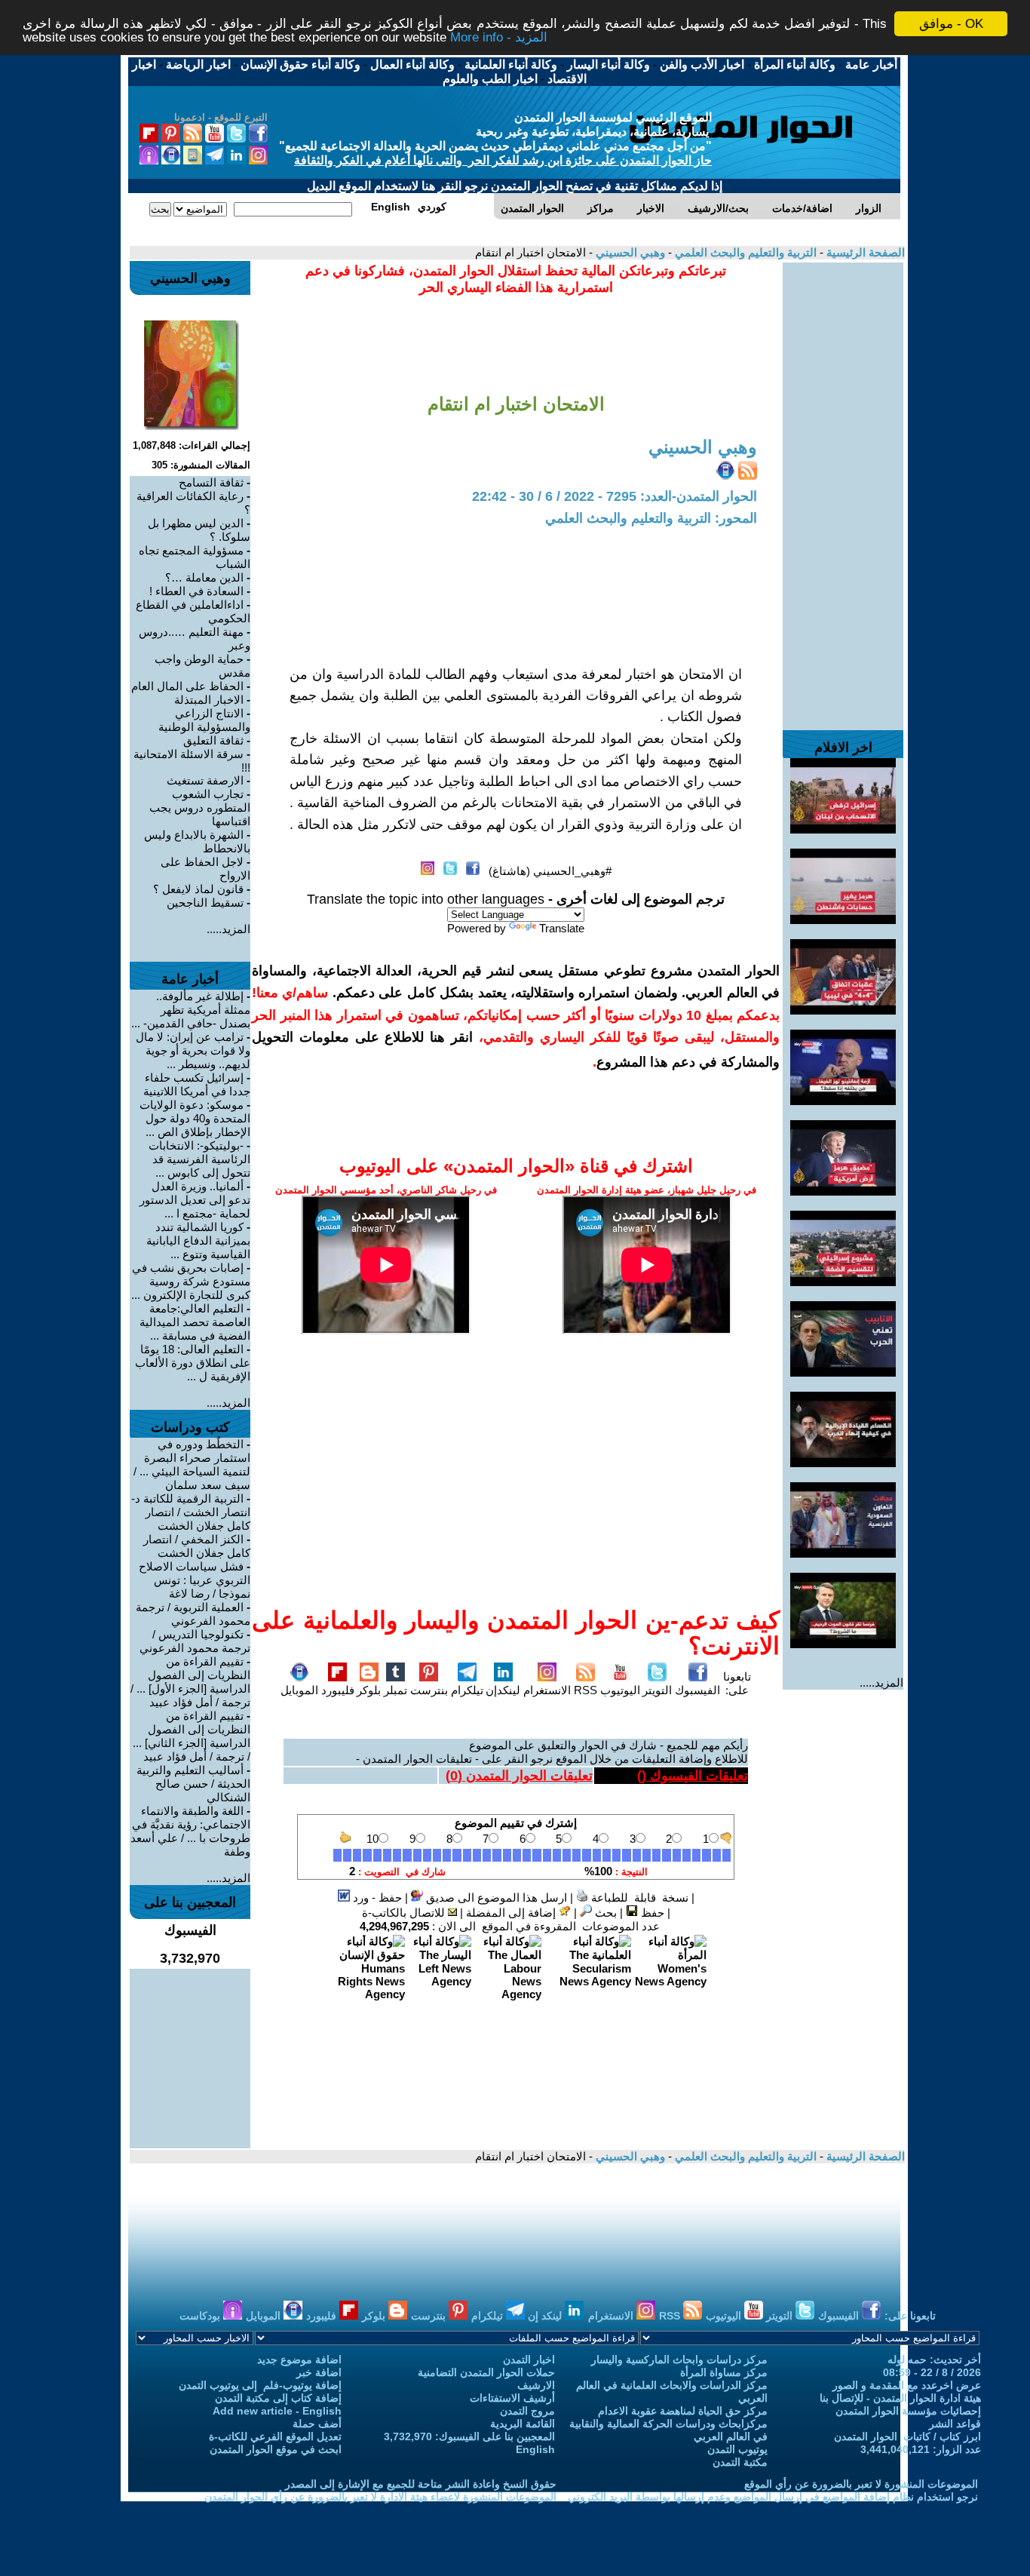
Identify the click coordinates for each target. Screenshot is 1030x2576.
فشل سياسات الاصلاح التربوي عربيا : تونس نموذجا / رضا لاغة (195, 1580)
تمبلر (395, 1690)
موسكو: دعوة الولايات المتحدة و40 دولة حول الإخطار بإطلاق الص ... (195, 1118)
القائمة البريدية (523, 2424)
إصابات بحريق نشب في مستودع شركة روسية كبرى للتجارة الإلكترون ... (191, 1281)
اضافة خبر (319, 2372)
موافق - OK (951, 24)
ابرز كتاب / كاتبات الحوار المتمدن (907, 2436)
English (535, 2449)
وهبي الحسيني (629, 252)
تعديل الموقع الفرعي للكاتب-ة (275, 2436)
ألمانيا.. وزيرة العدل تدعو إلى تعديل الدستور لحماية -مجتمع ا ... (195, 1200)
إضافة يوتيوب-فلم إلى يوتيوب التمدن (260, 2385)
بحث (604, 1913)
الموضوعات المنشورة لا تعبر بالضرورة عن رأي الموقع (861, 2484)
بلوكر (369, 1690)
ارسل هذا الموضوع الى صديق (495, 1897)
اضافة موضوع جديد (299, 2360)
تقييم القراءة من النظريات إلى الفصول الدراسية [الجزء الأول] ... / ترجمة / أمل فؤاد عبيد (190, 1682)
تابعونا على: (737, 1683)
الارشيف (536, 2385)
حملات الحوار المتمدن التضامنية (486, 2372)
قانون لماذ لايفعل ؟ (198, 889)
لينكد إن (546, 2316)
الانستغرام (547, 1690)
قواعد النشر (955, 2424)
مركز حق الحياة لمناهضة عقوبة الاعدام (683, 2411)
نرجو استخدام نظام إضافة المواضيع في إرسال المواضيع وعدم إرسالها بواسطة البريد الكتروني (773, 2497)
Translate (562, 928)
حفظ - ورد (376, 1897)
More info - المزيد (499, 37)
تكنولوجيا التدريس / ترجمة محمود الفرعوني (195, 1641)
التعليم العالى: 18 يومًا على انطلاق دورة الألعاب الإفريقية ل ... (193, 1363)
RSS (586, 1690)
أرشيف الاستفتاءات (512, 2398)
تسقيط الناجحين (205, 903)
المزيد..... (881, 1683)
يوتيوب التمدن (737, 2449)
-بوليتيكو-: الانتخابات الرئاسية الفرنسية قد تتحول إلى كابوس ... (199, 1159)
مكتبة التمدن (740, 2462)
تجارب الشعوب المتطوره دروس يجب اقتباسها (200, 807)
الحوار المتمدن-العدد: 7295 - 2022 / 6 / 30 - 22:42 (615, 496)
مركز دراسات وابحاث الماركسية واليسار (679, 2360)
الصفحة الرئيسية (864, 252)
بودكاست (201, 2316)
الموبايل (299, 1690)
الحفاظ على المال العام (187, 686)
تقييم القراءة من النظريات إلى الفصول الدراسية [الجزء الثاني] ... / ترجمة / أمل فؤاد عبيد (192, 1736)
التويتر (657, 1690)
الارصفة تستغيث (205, 780)
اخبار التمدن (529, 2360)
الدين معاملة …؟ (204, 577)
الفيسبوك (697, 1690)
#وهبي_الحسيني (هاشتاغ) (550, 871)
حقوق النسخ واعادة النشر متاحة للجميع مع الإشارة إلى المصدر (421, 2484)
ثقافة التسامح (211, 482)
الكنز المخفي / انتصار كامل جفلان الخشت (197, 1546)
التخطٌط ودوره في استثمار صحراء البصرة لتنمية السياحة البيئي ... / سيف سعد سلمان (192, 1465)
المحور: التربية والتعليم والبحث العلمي (651, 518)
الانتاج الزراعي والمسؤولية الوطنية (204, 720)
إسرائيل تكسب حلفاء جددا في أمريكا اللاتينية (197, 1084)
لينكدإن (503, 1690)
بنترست (429, 1690)
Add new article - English (277, 2411)
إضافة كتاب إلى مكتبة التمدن (278, 2398)
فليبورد (338, 1690)
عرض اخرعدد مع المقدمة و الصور (907, 2385)
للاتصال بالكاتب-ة (405, 1913)
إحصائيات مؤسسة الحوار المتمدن (908, 2411)
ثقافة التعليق (213, 740)
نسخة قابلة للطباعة (638, 1897)
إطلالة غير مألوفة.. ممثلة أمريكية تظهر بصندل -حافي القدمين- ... (191, 1010)
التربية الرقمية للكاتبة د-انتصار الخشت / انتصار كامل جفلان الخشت (191, 1512)
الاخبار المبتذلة (209, 700)
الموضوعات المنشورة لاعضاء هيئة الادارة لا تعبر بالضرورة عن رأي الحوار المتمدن (380, 2497)
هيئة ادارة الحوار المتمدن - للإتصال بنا (900, 2398)
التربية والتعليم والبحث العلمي (744, 252)
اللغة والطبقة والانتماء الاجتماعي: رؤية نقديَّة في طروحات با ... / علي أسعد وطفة (190, 1831)
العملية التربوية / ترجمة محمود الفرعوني (193, 1614)
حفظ (651, 1913)
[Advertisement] (843, 489)
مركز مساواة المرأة (724, 2372)
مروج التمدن (527, 2411)
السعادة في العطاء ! (196, 591)
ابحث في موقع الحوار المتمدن (276, 2449)
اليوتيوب (620, 1690)
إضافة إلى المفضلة (512, 1913)
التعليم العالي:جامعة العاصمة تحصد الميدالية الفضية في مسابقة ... (195, 1322)
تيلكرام (467, 1690)
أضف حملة (317, 2424)
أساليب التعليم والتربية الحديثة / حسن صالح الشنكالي (193, 1784)
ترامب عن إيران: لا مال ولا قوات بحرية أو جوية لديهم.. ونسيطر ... (193, 1050)
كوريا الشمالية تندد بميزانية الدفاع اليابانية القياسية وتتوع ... (198, 1240)
